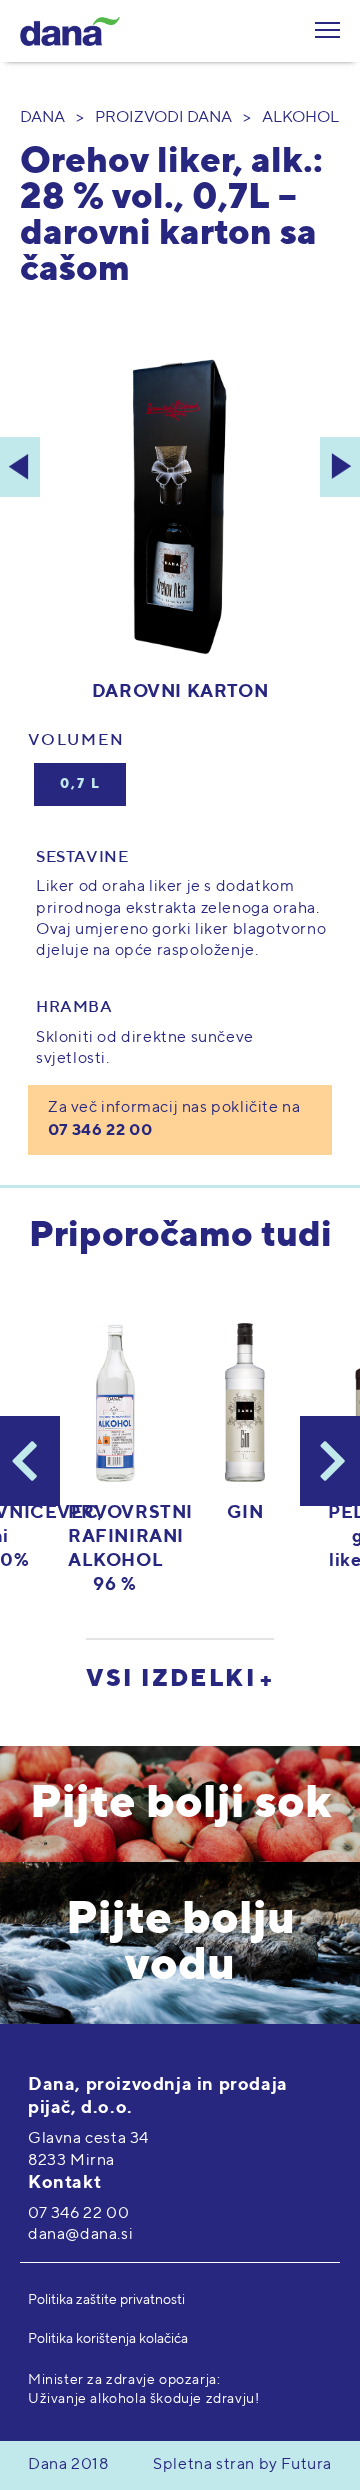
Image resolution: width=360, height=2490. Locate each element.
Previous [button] (30, 1461)
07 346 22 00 (100, 1131)
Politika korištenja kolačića (108, 2339)
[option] (245, 1424)
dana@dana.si (80, 2235)
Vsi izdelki (171, 1679)
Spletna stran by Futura (242, 2465)
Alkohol (300, 118)
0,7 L (80, 784)
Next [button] (330, 1461)
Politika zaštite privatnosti (106, 2300)
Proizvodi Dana (163, 118)
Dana (42, 118)
